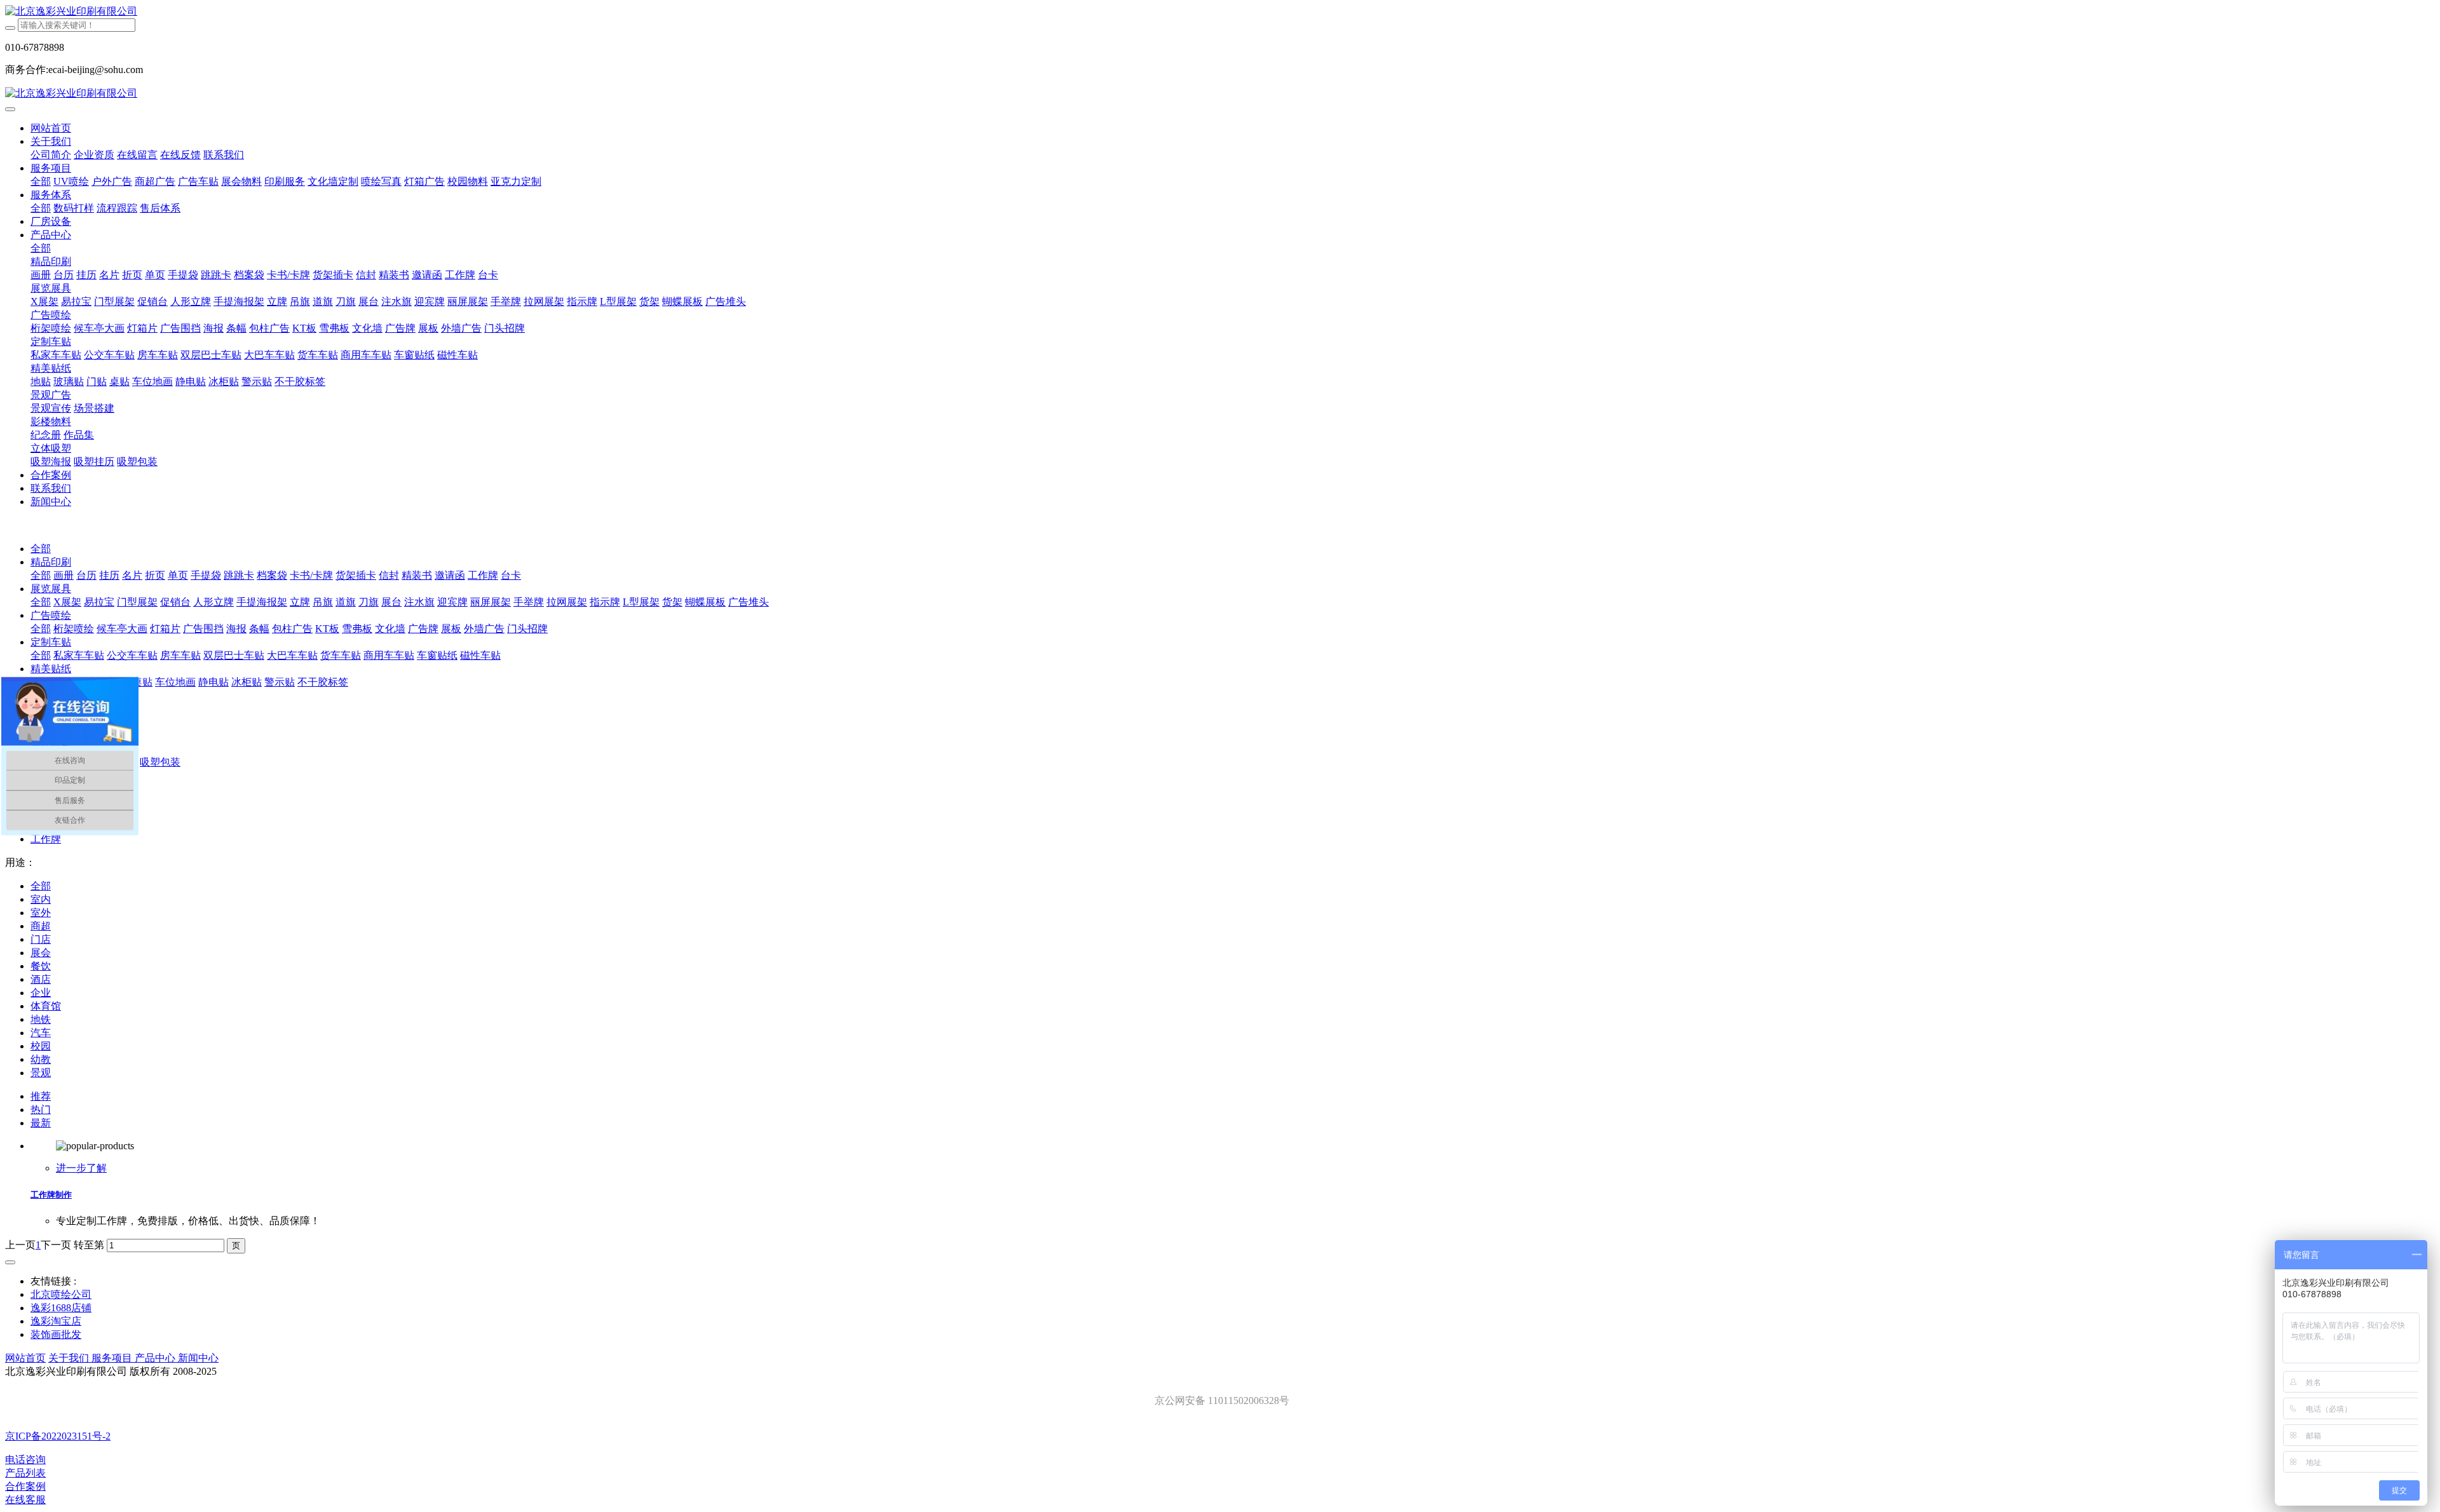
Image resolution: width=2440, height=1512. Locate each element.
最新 (41, 1123)
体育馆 (46, 1006)
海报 (236, 629)
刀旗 (369, 602)
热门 (41, 1110)
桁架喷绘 (74, 629)
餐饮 (41, 966)
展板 (451, 629)
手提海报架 (262, 602)
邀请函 (450, 575)
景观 (41, 1073)
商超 (41, 926)
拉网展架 (567, 602)
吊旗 (323, 602)
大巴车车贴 (292, 655)
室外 (41, 913)
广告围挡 (203, 629)
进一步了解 (81, 1168)
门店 (41, 939)
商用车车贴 (389, 655)
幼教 (41, 1059)
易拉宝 (99, 602)
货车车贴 (341, 655)
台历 (86, 575)
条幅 (259, 629)
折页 (155, 575)
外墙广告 (484, 629)
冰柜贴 (247, 682)
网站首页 (51, 128)
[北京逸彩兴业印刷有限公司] (1220, 12)
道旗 (346, 602)
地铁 (41, 1019)
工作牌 (483, 575)
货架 (672, 602)
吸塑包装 (160, 762)
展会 (41, 953)
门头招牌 (527, 629)
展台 (391, 602)
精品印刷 (51, 562)
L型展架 (641, 602)
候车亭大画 (122, 629)
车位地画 (175, 682)
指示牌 (605, 602)
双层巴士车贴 (234, 655)
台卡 (511, 575)
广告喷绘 (51, 615)
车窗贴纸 (437, 655)
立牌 (300, 602)
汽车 (41, 1033)
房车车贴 (180, 655)
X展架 (67, 602)
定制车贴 (51, 642)
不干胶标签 (323, 682)
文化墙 (390, 629)
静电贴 (213, 682)
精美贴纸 (51, 669)
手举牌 (529, 602)
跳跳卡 (239, 575)
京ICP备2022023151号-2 (58, 1436)
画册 (64, 575)
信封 (389, 575)
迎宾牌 (452, 602)
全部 (41, 181)
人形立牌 (213, 602)
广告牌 (423, 629)
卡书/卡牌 (311, 575)
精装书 (417, 575)
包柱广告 (292, 629)
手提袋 (206, 575)
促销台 (175, 602)
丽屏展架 (491, 602)
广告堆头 (749, 602)
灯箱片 (165, 629)
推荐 (41, 1096)
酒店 (41, 979)
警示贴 (280, 682)
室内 (41, 899)
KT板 (327, 629)
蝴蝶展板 (705, 602)
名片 (132, 575)
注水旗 (419, 602)
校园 (41, 1046)
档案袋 (272, 575)
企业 (41, 993)
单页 (178, 575)
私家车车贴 (79, 655)
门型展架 (137, 602)
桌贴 (142, 682)
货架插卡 (356, 575)
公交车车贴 (132, 655)
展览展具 (51, 589)
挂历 (109, 575)
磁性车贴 (480, 655)
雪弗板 (357, 629)
